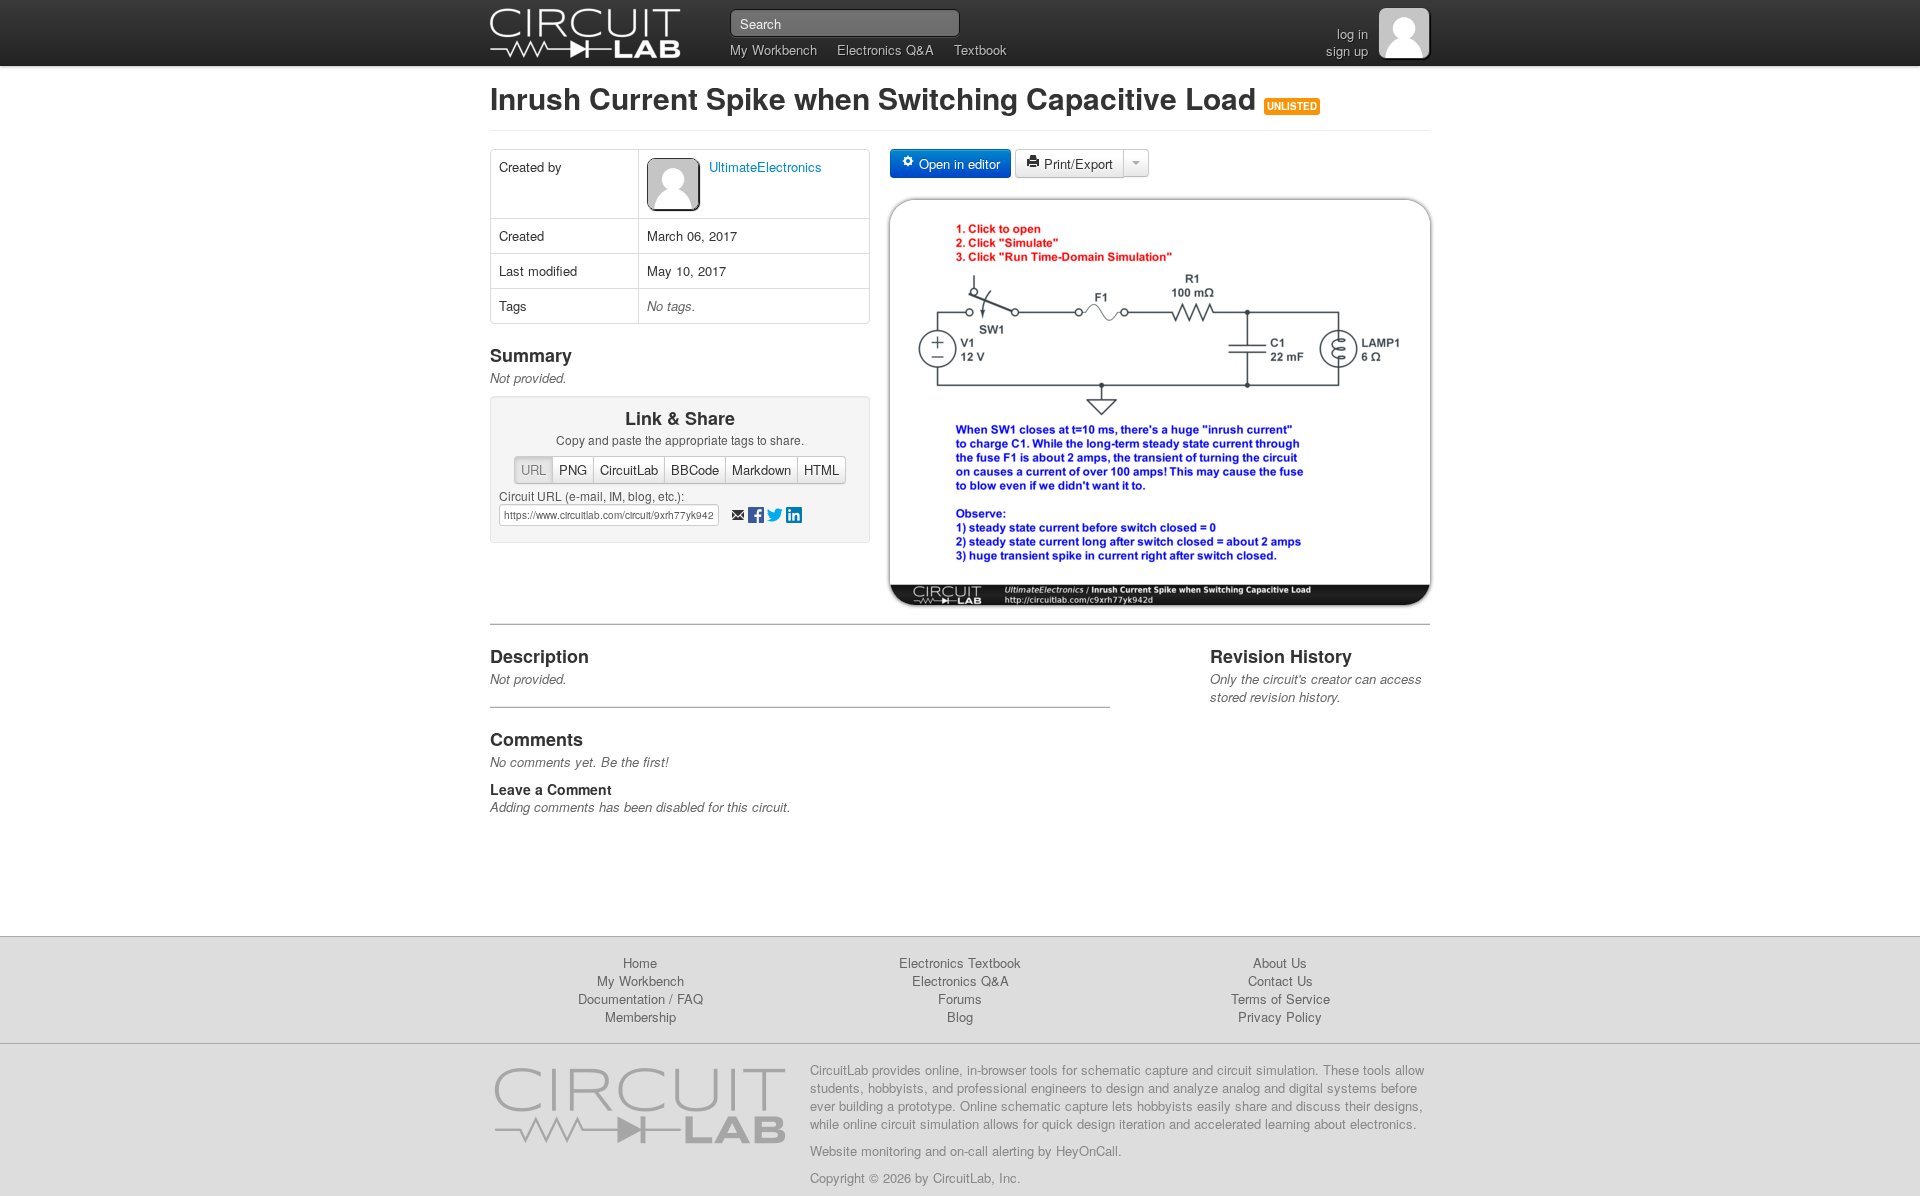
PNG (573, 469)
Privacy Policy (1280, 1016)
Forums (960, 998)
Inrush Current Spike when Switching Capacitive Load (877, 97)
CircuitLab (629, 469)
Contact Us (1280, 980)
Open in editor (957, 163)
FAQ (690, 998)
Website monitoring (865, 1150)
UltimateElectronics (765, 166)
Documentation (621, 998)
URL (533, 469)
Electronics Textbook (960, 962)
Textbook (980, 49)
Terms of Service (1280, 998)
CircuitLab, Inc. (977, 1177)
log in (1352, 33)
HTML (821, 469)
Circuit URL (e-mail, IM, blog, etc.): (591, 495)
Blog (960, 1016)
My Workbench (773, 49)
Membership (640, 1016)
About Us (1280, 962)
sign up (1347, 50)
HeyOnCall (1087, 1150)
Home (640, 962)
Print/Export (1076, 163)
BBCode (695, 469)
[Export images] (1136, 163)
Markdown (761, 469)
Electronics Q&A (885, 49)
